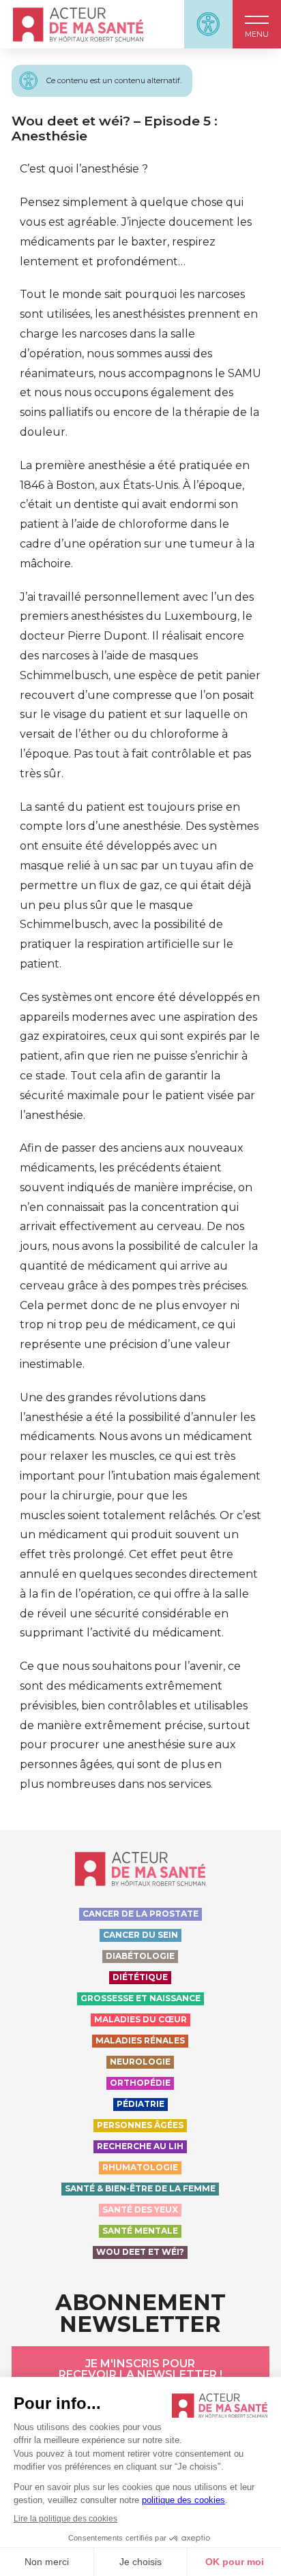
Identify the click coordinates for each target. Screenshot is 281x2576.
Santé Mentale (140, 2231)
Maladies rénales (140, 2040)
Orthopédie (140, 2083)
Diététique (140, 1977)
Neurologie (140, 2062)
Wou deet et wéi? (140, 2252)
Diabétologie (140, 1956)
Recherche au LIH (140, 2146)
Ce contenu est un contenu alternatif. (114, 80)
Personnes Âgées (140, 2125)
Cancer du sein (140, 1935)
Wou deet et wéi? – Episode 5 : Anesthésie (115, 128)
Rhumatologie (140, 2167)
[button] (257, 24)
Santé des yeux (140, 2210)
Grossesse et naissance (140, 1998)
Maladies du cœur (140, 2019)
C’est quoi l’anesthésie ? (84, 169)
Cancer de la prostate (140, 1914)
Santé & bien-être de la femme (140, 2188)
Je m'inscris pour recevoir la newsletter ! (140, 2369)
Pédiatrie (140, 2104)
